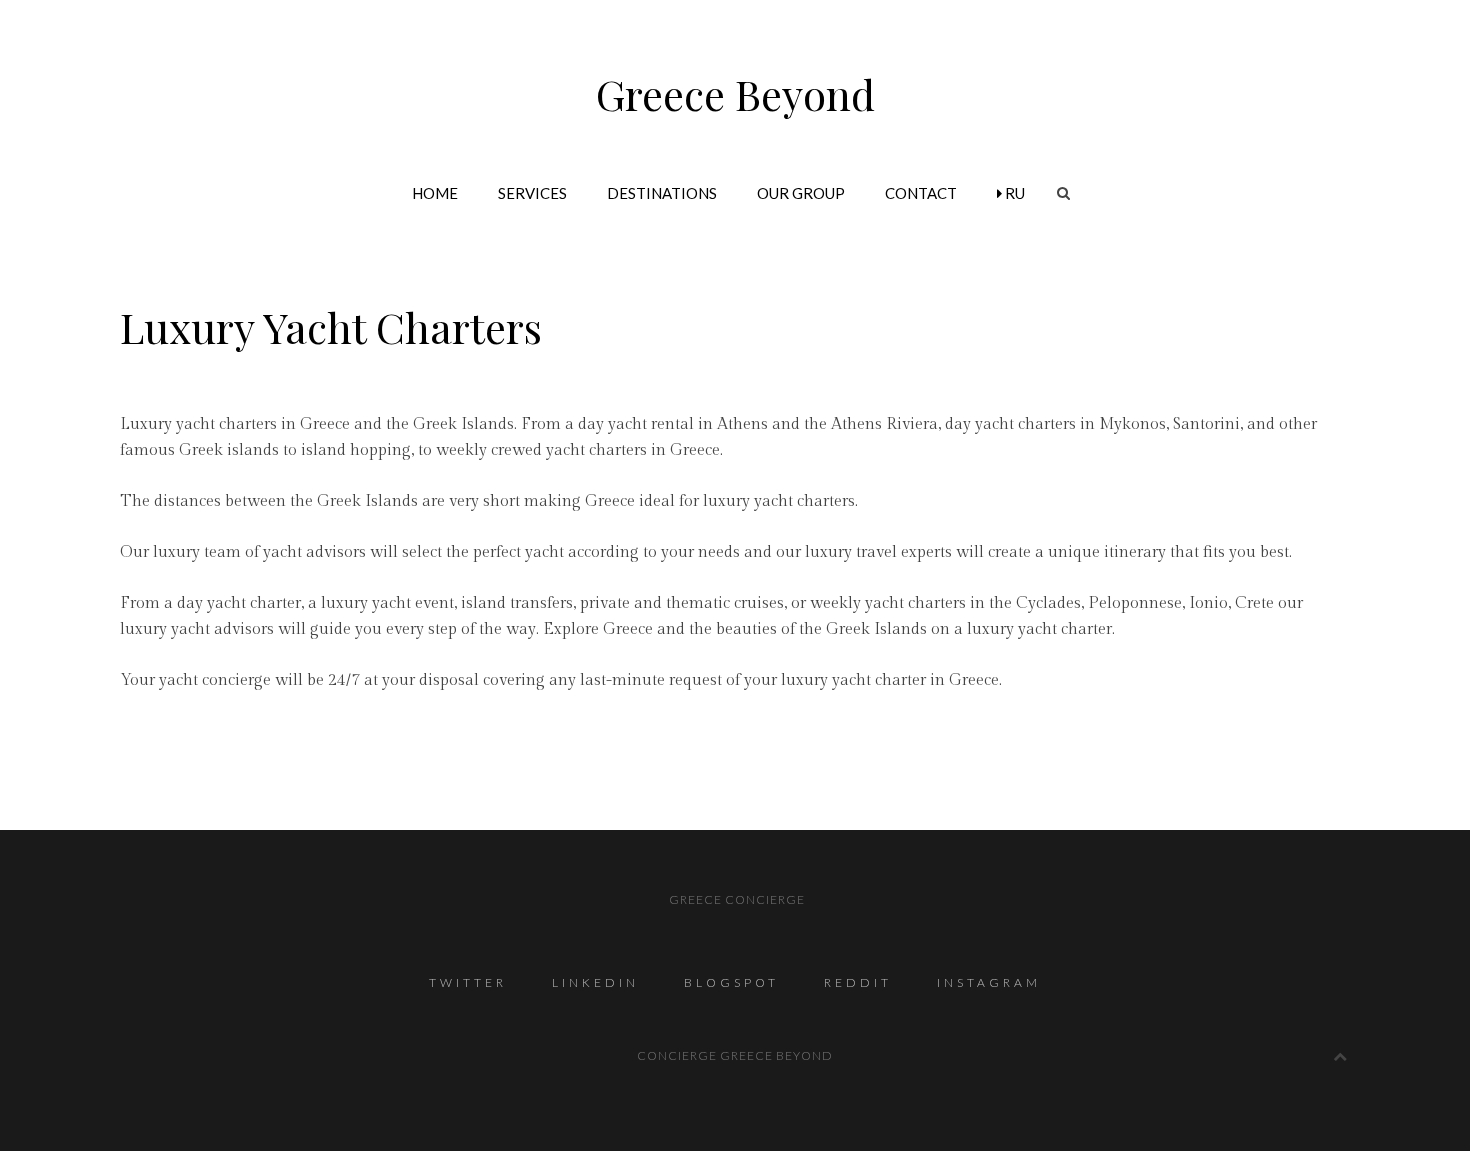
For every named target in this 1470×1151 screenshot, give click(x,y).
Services (532, 193)
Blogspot (731, 982)
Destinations (662, 193)
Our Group (801, 193)
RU (1013, 193)
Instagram (989, 982)
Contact (921, 193)
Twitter (468, 982)
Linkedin (595, 982)
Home (435, 193)
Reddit (858, 982)
